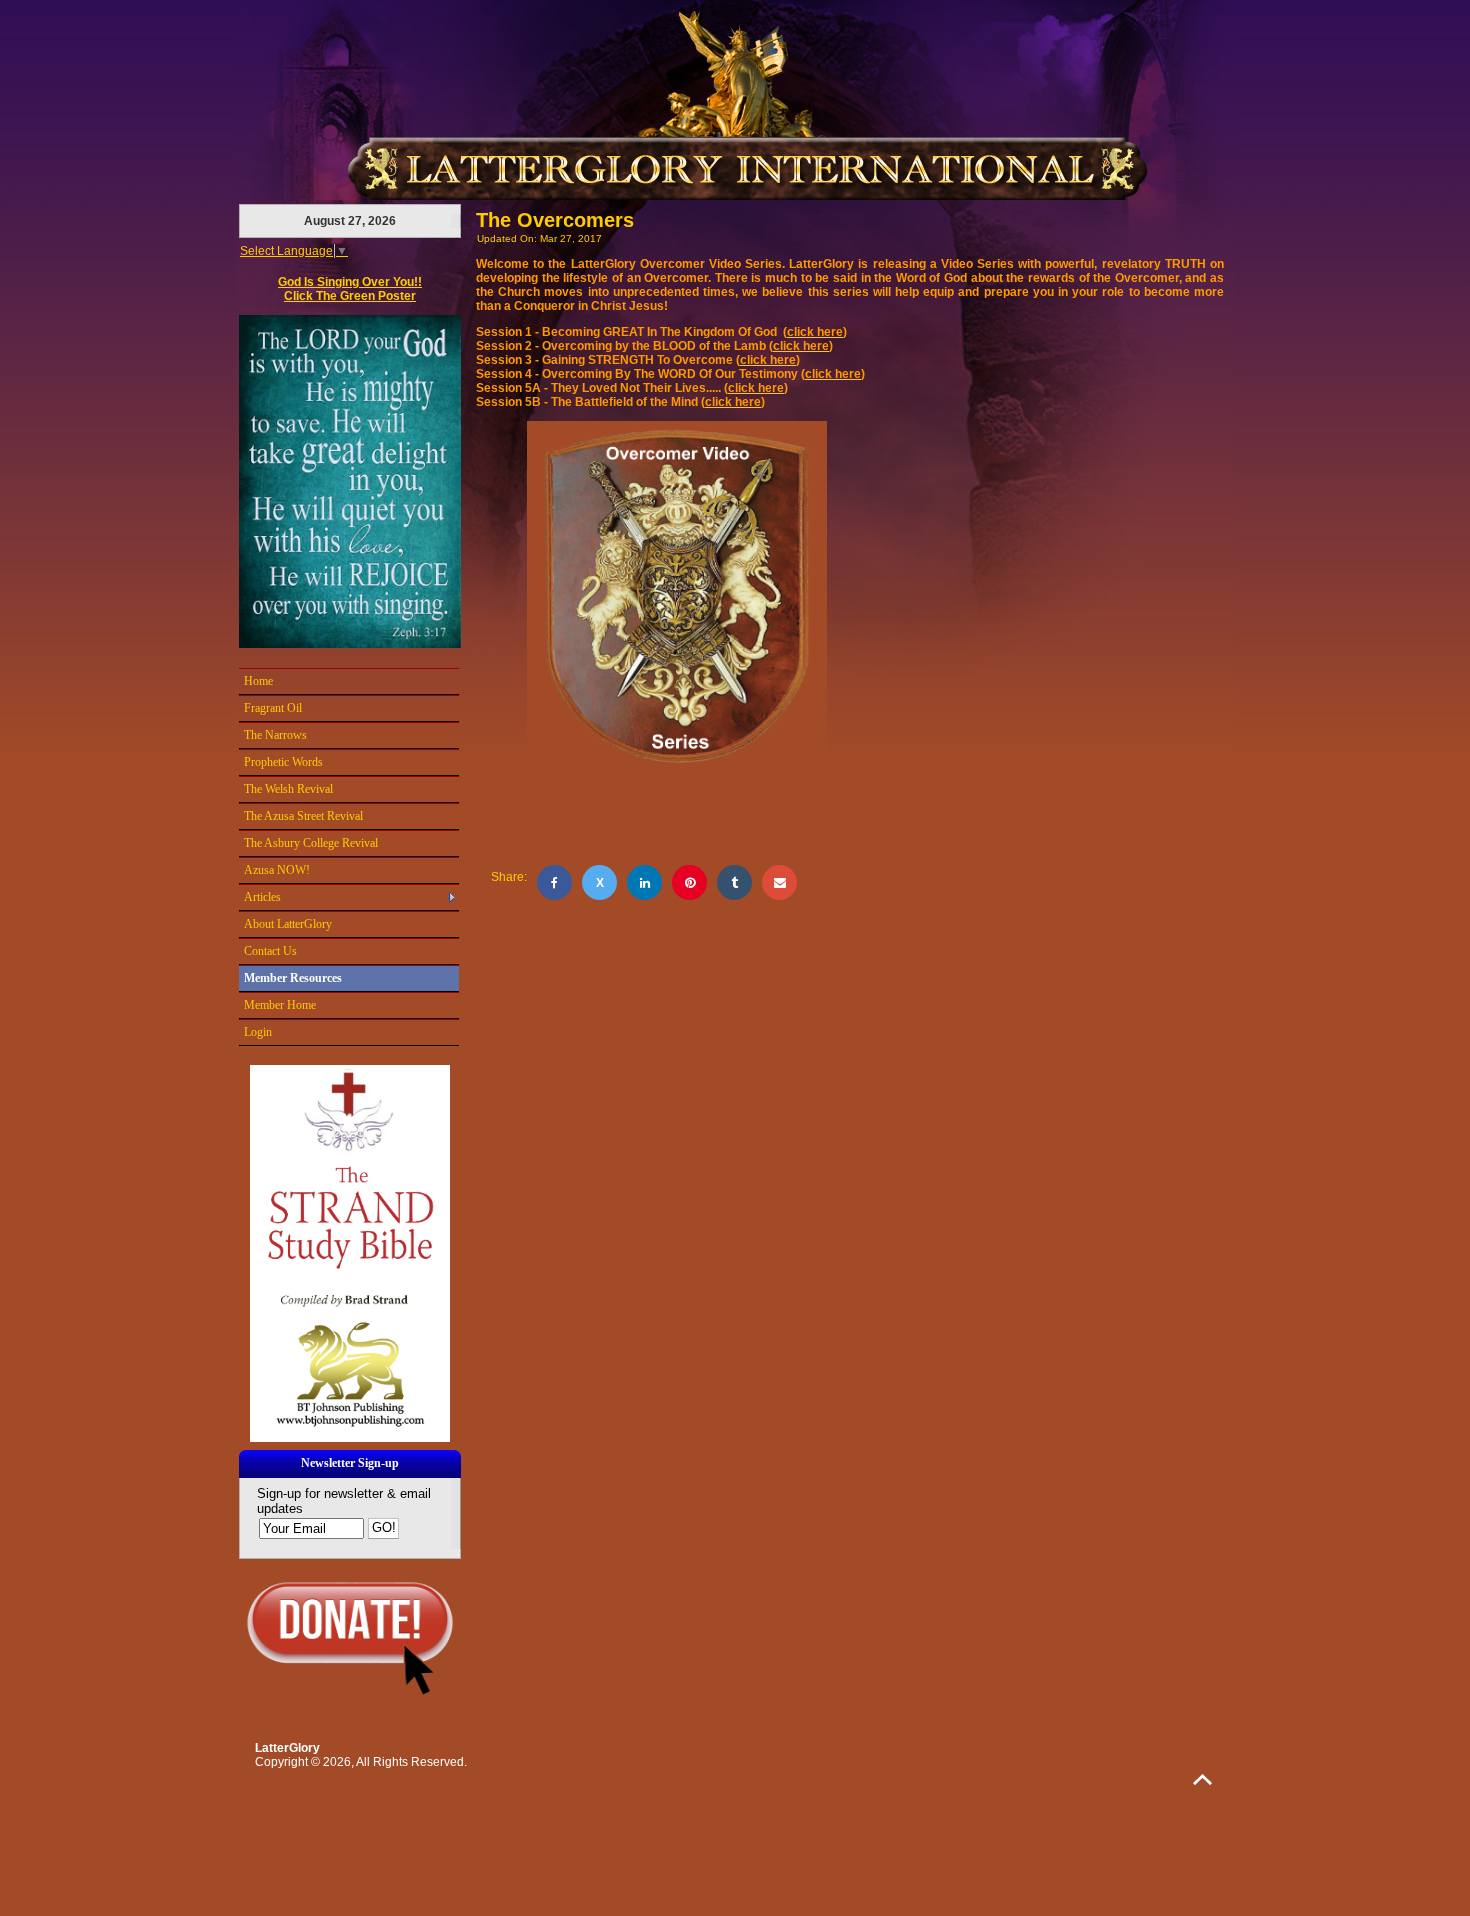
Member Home (280, 1005)
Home (258, 681)
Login (258, 1032)
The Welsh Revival (288, 789)
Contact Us (270, 951)
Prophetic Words (283, 762)
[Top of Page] (1202, 1779)
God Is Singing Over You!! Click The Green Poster (350, 289)
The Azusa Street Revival (303, 816)
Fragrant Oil (273, 708)
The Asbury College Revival (311, 843)
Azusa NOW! (277, 870)
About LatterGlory (288, 924)
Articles (262, 897)
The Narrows (275, 735)
